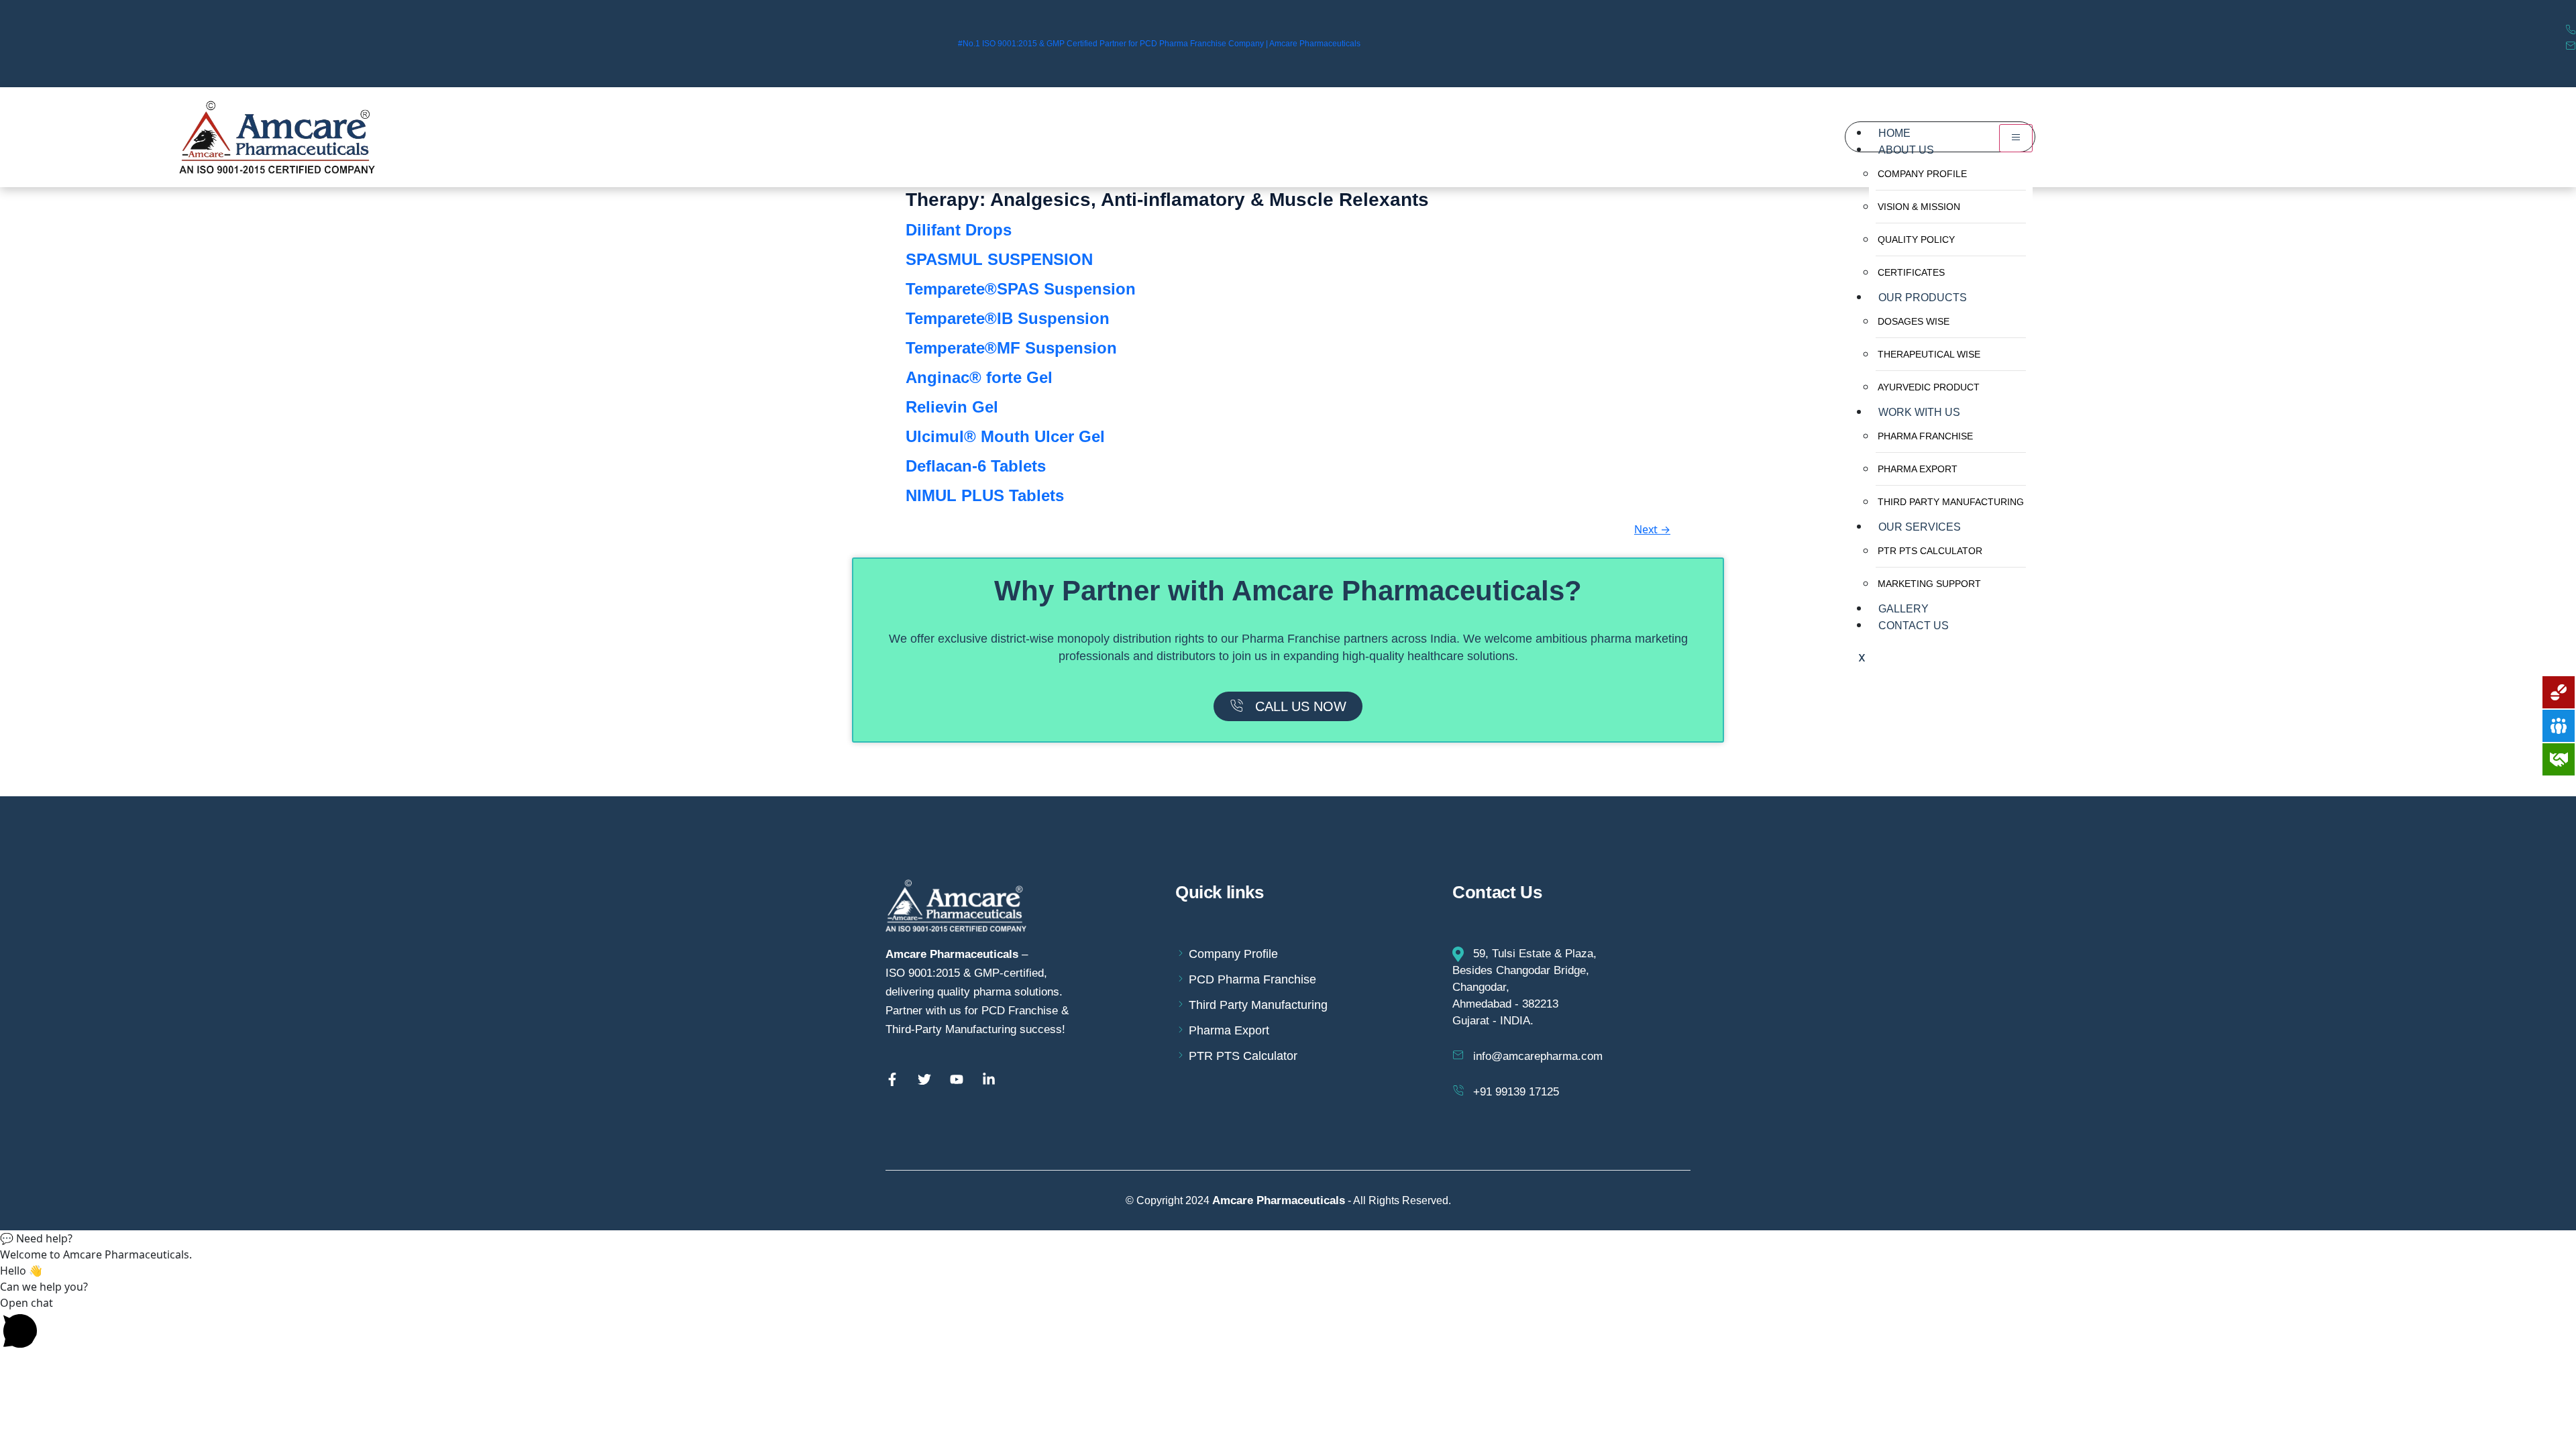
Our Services (1920, 526)
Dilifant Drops (959, 230)
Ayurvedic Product (1929, 387)
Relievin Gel (952, 407)
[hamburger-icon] (2016, 138)
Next (1652, 529)
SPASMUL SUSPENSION (999, 259)
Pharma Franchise (1925, 436)
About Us (1906, 149)
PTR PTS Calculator (1930, 551)
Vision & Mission (1919, 207)
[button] (1288, 1238)
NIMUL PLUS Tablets (985, 495)
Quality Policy (1916, 239)
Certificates (1911, 272)
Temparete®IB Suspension (1008, 318)
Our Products (1923, 297)
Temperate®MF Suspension (1011, 348)
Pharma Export (1918, 469)
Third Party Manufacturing (1951, 502)
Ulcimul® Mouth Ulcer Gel (1005, 436)
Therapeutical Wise (1929, 354)
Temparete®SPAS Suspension (1021, 289)
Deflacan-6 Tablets (976, 466)
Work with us (1919, 412)
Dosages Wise (1914, 321)
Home (1894, 132)
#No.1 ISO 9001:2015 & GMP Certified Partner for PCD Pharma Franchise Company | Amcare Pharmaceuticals (1159, 44)
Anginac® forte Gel (979, 377)
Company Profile (1922, 174)
